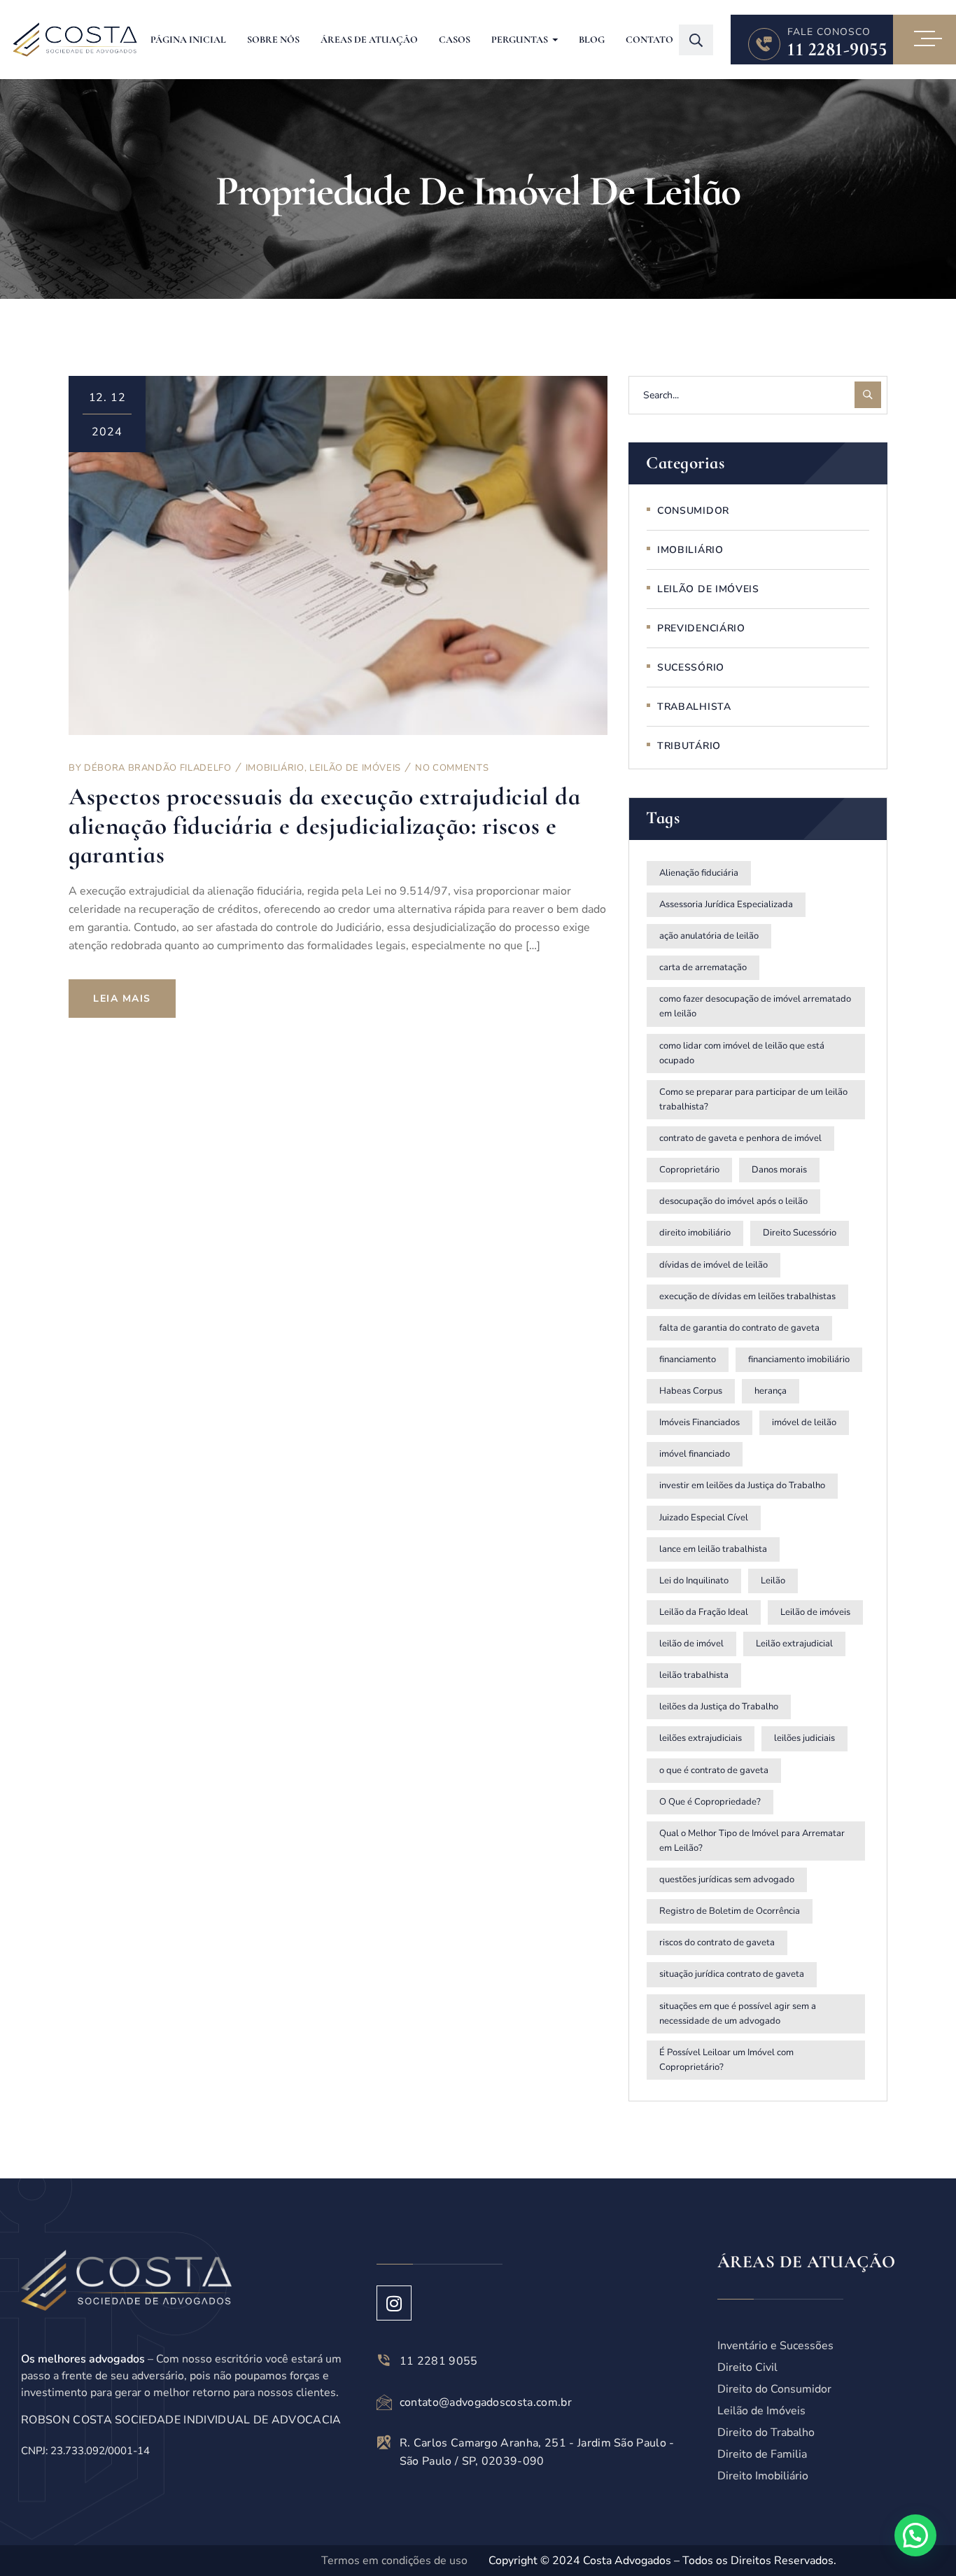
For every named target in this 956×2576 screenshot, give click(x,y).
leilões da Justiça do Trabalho (719, 1707)
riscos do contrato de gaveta (717, 1942)
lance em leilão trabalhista (713, 1549)
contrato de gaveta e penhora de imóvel (740, 1138)
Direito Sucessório (800, 1233)
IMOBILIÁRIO (275, 768)
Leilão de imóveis (815, 1612)
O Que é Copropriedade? (710, 1802)
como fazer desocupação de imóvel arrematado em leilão (755, 1006)
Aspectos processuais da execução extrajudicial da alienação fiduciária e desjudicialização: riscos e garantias (324, 826)
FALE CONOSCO (829, 32)
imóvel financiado (695, 1454)
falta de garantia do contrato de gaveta (739, 1328)
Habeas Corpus (691, 1391)
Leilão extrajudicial (794, 1644)
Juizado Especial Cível (704, 1518)
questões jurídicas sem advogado (727, 1879)
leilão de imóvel (691, 1644)
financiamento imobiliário (799, 1359)
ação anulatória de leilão (709, 936)
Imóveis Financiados (700, 1422)
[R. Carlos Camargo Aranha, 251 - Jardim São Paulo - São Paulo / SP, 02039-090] (384, 2442)
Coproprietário (689, 1170)
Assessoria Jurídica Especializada (726, 904)
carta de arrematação (703, 967)
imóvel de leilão (804, 1422)
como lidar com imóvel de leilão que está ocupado (742, 1053)
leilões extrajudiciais (701, 1738)
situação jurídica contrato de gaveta (732, 1974)
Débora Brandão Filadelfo (158, 768)
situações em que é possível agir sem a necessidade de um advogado (738, 2014)
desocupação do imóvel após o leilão (733, 1201)
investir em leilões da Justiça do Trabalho (742, 1485)
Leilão (773, 1581)
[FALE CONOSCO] (764, 44)
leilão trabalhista (694, 1675)
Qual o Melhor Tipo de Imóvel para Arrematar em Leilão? (752, 1841)
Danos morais (779, 1170)
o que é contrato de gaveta (714, 1770)
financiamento (688, 1359)
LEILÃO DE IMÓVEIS (355, 768)
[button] (915, 2535)
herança (771, 1391)
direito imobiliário (695, 1233)
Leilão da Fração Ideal (704, 1612)
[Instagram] (394, 2303)
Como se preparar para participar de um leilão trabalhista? (753, 1099)
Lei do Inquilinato (694, 1581)
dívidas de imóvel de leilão (714, 1265)
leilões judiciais (804, 1738)
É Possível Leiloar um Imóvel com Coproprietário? (726, 2060)
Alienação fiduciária (699, 873)
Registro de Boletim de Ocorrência (730, 1911)
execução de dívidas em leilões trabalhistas (747, 1296)
